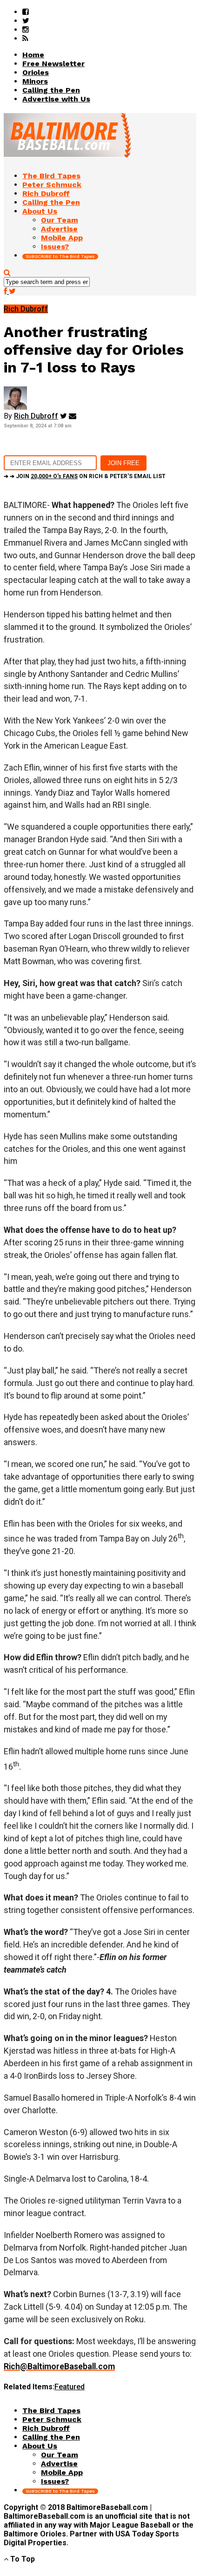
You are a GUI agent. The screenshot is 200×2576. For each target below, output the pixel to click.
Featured (70, 2387)
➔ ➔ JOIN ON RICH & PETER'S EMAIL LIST (85, 476)
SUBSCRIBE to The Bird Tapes (60, 256)
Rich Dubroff (36, 416)
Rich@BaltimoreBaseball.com (59, 2366)
